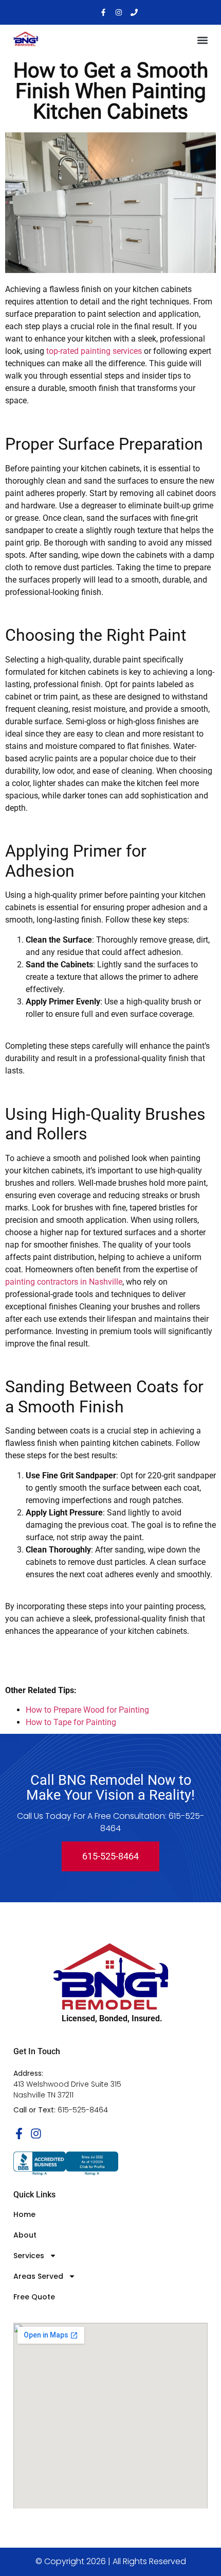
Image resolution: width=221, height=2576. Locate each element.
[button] (202, 40)
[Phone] (134, 12)
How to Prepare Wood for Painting (87, 1710)
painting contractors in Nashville (64, 1282)
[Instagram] (119, 12)
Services (29, 2256)
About (25, 2235)
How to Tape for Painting (71, 1722)
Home (24, 2214)
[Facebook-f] (103, 12)
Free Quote (34, 2297)
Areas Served (38, 2276)
